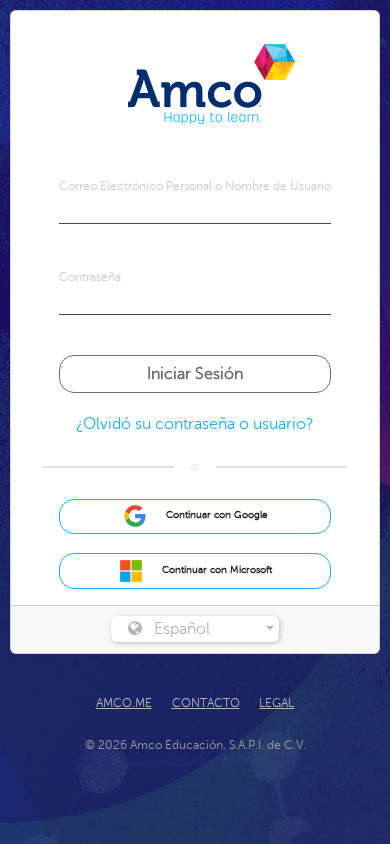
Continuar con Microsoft (215, 571)
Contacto (206, 703)
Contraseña (90, 277)
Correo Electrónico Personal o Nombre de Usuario (195, 186)
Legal (276, 703)
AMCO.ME (124, 703)
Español (182, 629)
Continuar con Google (215, 516)
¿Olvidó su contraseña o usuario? (195, 424)
